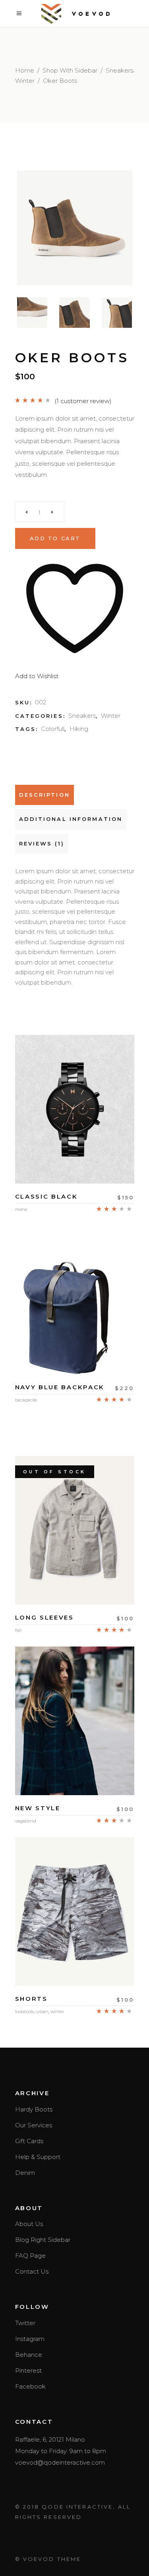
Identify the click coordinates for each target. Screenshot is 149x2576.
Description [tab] (45, 795)
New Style (38, 1808)
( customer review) (83, 401)
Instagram (30, 2339)
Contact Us (32, 2271)
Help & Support (38, 2157)
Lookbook (24, 2012)
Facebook (30, 2386)
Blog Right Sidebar (43, 2240)
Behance (29, 2355)
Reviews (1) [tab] (42, 843)
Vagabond (26, 1821)
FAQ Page (30, 2256)
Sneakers (119, 70)
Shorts (31, 1999)
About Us (29, 2224)
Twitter (25, 2323)
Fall (18, 1630)
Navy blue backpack (60, 1387)
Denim (25, 2173)
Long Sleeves (45, 1617)
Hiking (79, 729)
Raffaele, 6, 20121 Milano (50, 2439)
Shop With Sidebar (70, 70)
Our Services (34, 2125)
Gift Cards (29, 2141)
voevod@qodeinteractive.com (60, 2462)
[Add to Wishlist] (75, 1161)
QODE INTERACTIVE (77, 2507)
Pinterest (28, 2370)
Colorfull (53, 729)
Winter (25, 81)
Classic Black (46, 1196)
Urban (42, 2012)
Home (25, 70)
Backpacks (26, 1400)
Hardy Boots (34, 2109)
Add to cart (55, 538)
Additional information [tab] (71, 819)
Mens (21, 1209)
